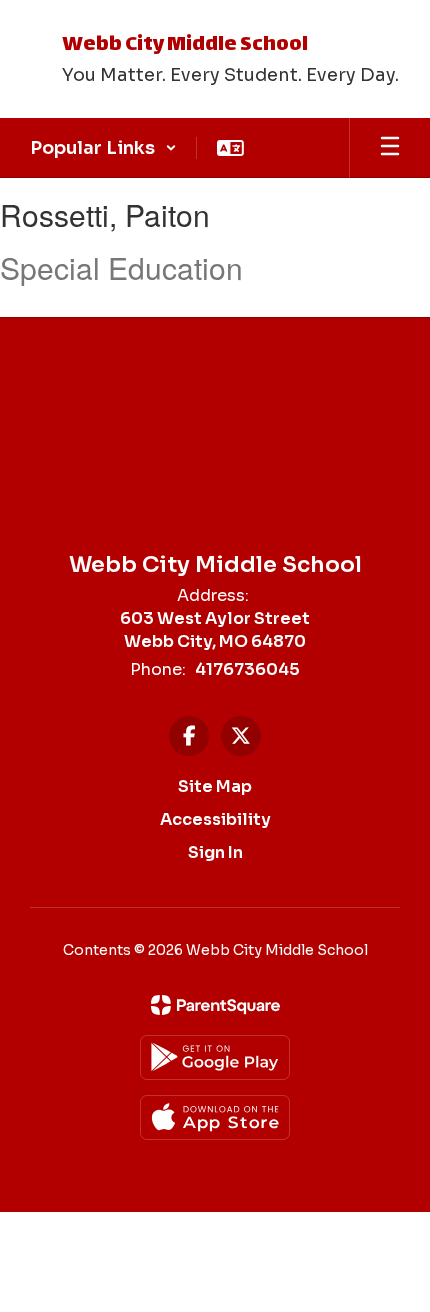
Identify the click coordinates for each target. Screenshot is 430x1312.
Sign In (215, 852)
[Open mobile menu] (390, 148)
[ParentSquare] (215, 1005)
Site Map (215, 786)
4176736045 (247, 669)
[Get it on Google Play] (215, 1057)
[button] (103, 148)
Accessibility (215, 819)
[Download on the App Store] (215, 1117)
